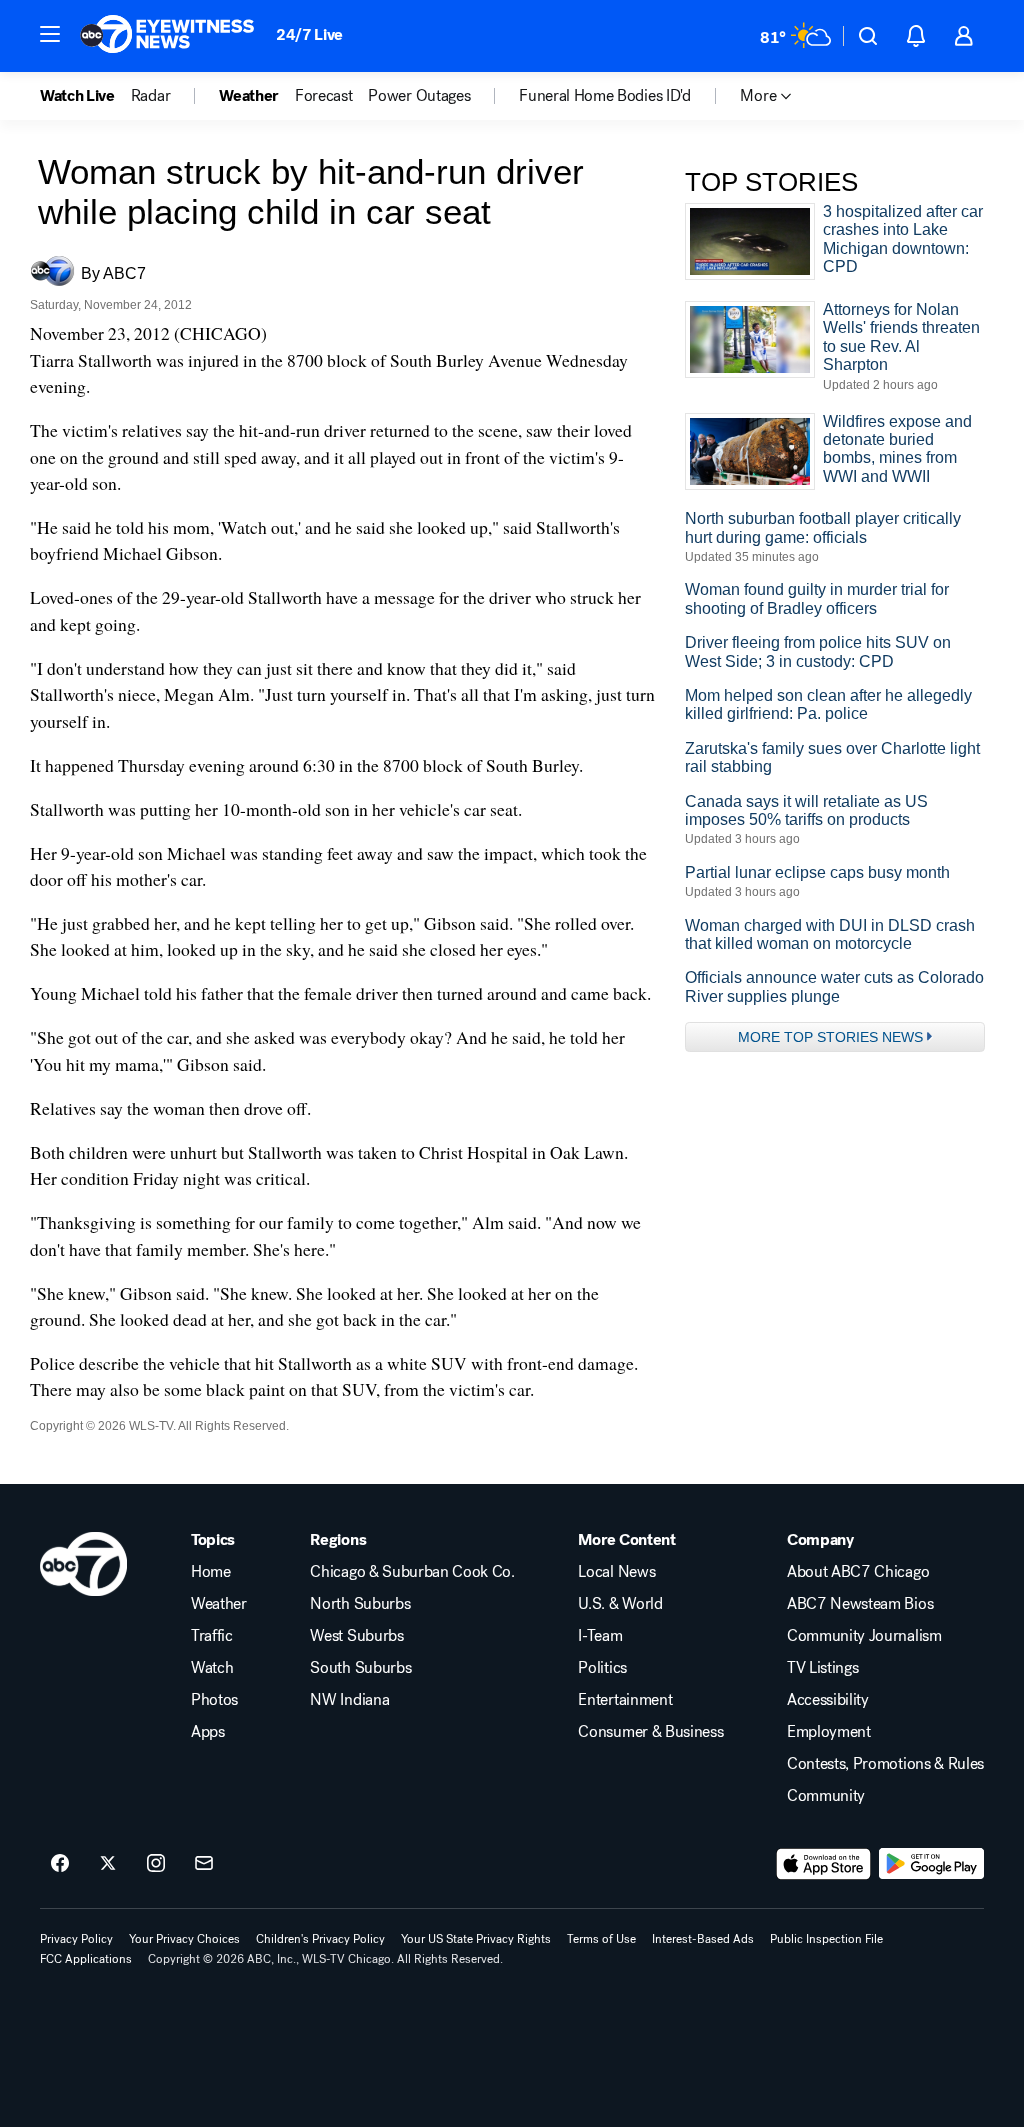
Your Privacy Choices (184, 1939)
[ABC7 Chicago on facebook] (60, 1864)
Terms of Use (601, 1939)
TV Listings (822, 1668)
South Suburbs (360, 1668)
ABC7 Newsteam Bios (860, 1604)
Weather (219, 1604)
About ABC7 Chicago (858, 1572)
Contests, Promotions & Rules (885, 1764)
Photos (214, 1700)
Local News (616, 1572)
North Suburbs (360, 1604)
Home (211, 1572)
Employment (829, 1732)
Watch (212, 1668)
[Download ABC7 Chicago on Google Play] (931, 1864)
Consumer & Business (650, 1732)
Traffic (212, 1636)
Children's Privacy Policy (320, 1939)
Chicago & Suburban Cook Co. (412, 1572)
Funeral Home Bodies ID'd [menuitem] (604, 96)
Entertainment (625, 1700)
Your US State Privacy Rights (476, 1939)
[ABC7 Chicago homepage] (167, 36)
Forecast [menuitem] (323, 96)
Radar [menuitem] (150, 96)
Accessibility (828, 1700)
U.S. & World (620, 1604)
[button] (50, 34)
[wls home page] (83, 1564)
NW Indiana (349, 1700)
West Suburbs (356, 1636)
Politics (602, 1668)
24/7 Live (309, 34)
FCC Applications (86, 1959)
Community (826, 1796)
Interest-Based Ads (703, 1939)
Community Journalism (864, 1636)
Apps (208, 1732)
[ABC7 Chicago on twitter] (108, 1864)
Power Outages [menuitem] (419, 96)
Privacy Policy (76, 1939)
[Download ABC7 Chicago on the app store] (824, 1864)
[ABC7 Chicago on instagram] (156, 1864)
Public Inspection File (826, 1939)
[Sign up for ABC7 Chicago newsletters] (204, 1864)
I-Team (600, 1636)
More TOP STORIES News (830, 1037)
